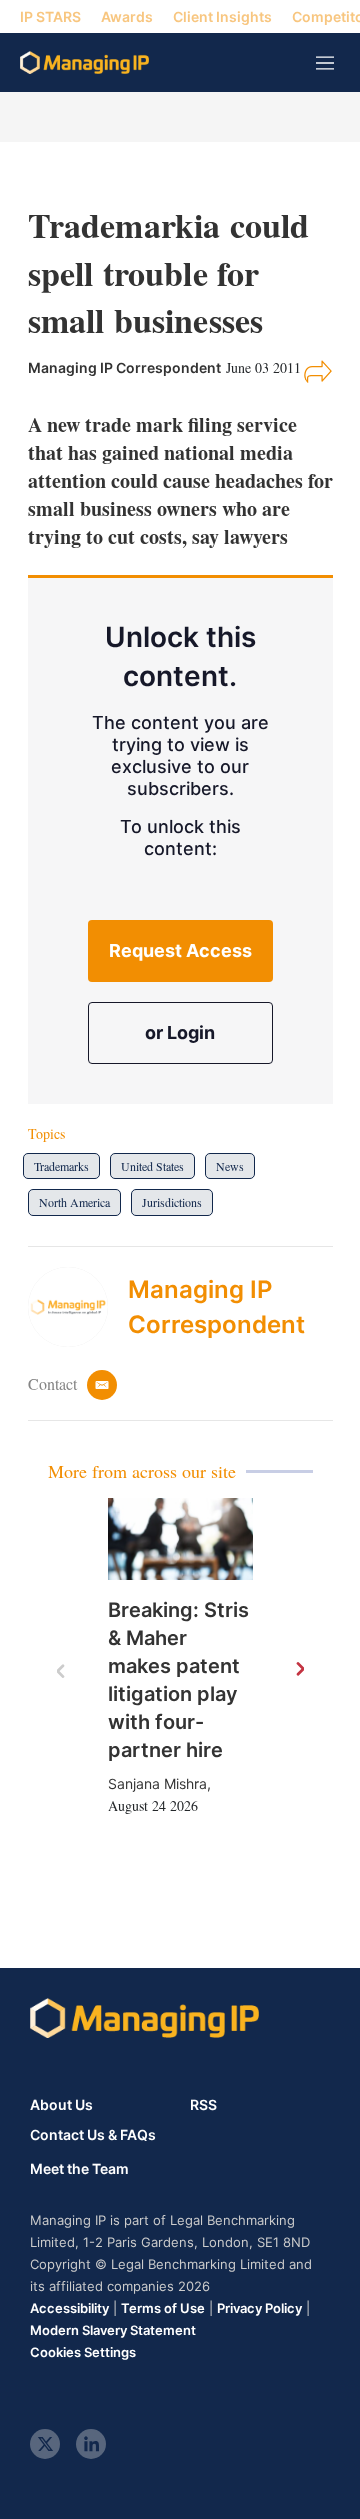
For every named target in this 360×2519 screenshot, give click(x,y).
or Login (180, 1032)
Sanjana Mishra (157, 1783)
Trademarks (61, 1166)
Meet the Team (79, 2169)
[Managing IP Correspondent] (78, 1307)
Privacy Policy (259, 2308)
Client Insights (222, 16)
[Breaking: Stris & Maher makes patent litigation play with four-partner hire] (180, 1539)
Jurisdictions (172, 1202)
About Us (61, 2104)
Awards (127, 16)
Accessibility (69, 2308)
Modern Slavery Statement (113, 2330)
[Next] (299, 1670)
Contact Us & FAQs (93, 2135)
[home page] (84, 62)
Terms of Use (163, 2308)
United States (152, 1166)
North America (74, 1202)
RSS (203, 2104)
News (230, 1166)
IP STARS (50, 16)
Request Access (180, 950)
